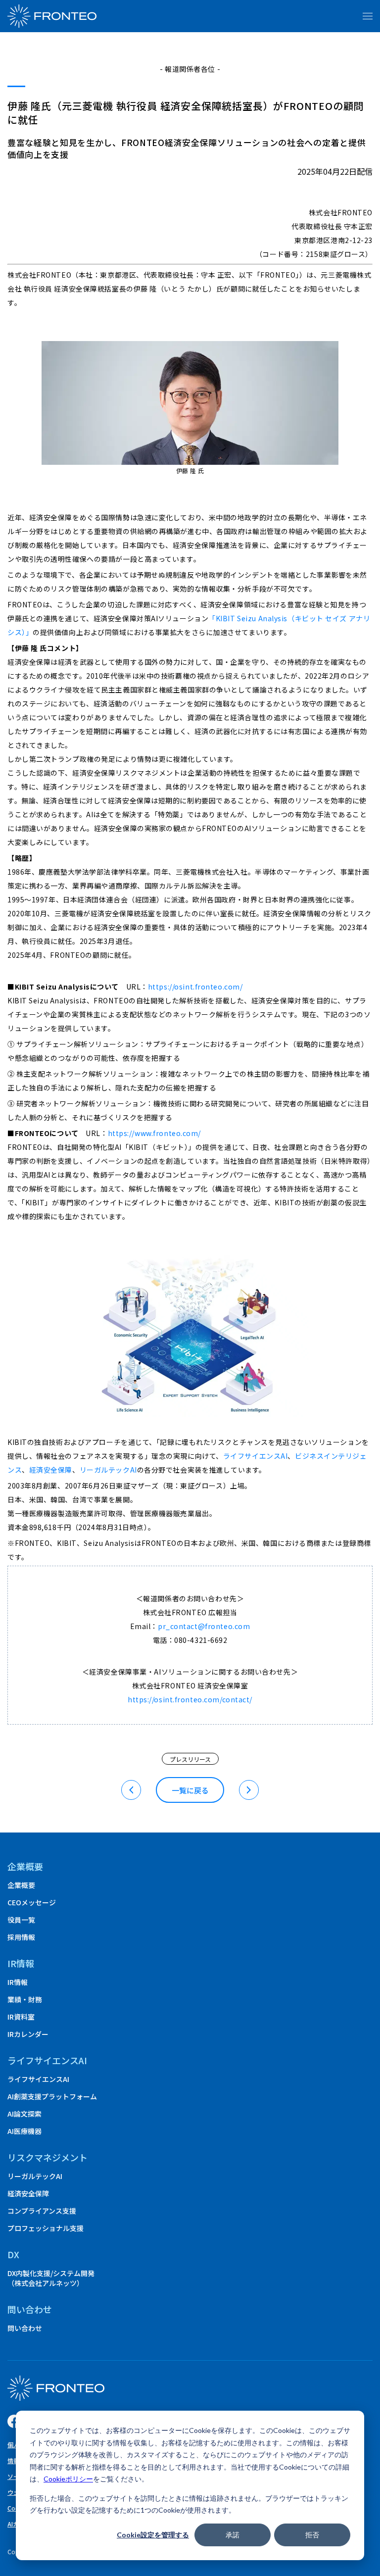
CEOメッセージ (32, 1902)
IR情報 (18, 1982)
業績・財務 (25, 1999)
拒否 (312, 2535)
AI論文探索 (24, 2114)
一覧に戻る (190, 1790)
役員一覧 (21, 1920)
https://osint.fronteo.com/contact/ (190, 1699)
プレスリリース (190, 1759)
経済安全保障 (51, 1470)
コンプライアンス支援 (42, 2211)
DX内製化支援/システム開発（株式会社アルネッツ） (51, 2278)
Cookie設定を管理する (153, 2535)
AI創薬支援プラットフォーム (52, 2096)
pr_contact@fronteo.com (204, 1626)
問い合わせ (25, 2328)
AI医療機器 (24, 2131)
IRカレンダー (28, 2034)
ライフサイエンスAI (256, 1456)
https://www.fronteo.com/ (154, 1133)
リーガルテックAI (108, 1470)
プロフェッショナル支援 (46, 2228)
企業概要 (25, 1866)
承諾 (233, 2535)
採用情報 (21, 1937)
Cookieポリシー (68, 2479)
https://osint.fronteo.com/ (195, 987)
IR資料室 (21, 2017)
